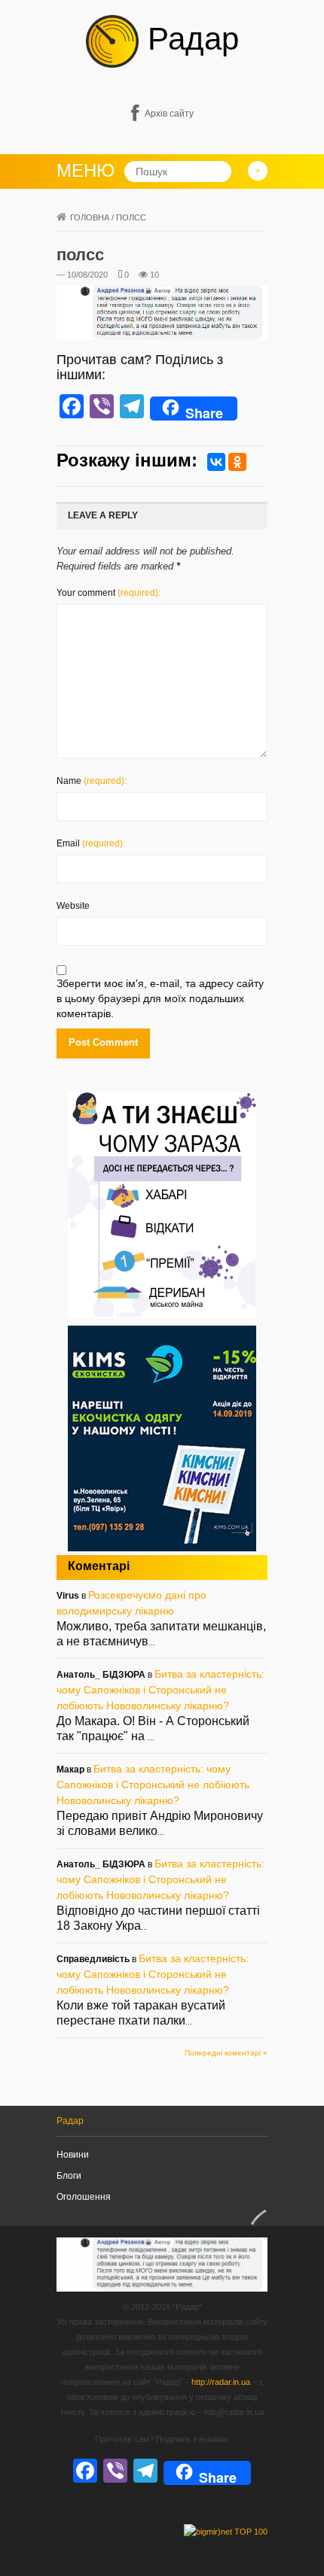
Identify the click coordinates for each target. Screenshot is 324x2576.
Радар (189, 39)
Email (91, 843)
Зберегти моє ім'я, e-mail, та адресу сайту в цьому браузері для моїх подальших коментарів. (160, 998)
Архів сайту (169, 114)
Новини (73, 2155)
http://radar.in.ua (221, 2382)
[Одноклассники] (237, 462)
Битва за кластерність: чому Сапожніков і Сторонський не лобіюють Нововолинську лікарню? (160, 1690)
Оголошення (84, 2197)
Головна (90, 217)
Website (73, 906)
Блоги (69, 2176)
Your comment (109, 593)
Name (92, 781)
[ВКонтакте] (216, 462)
